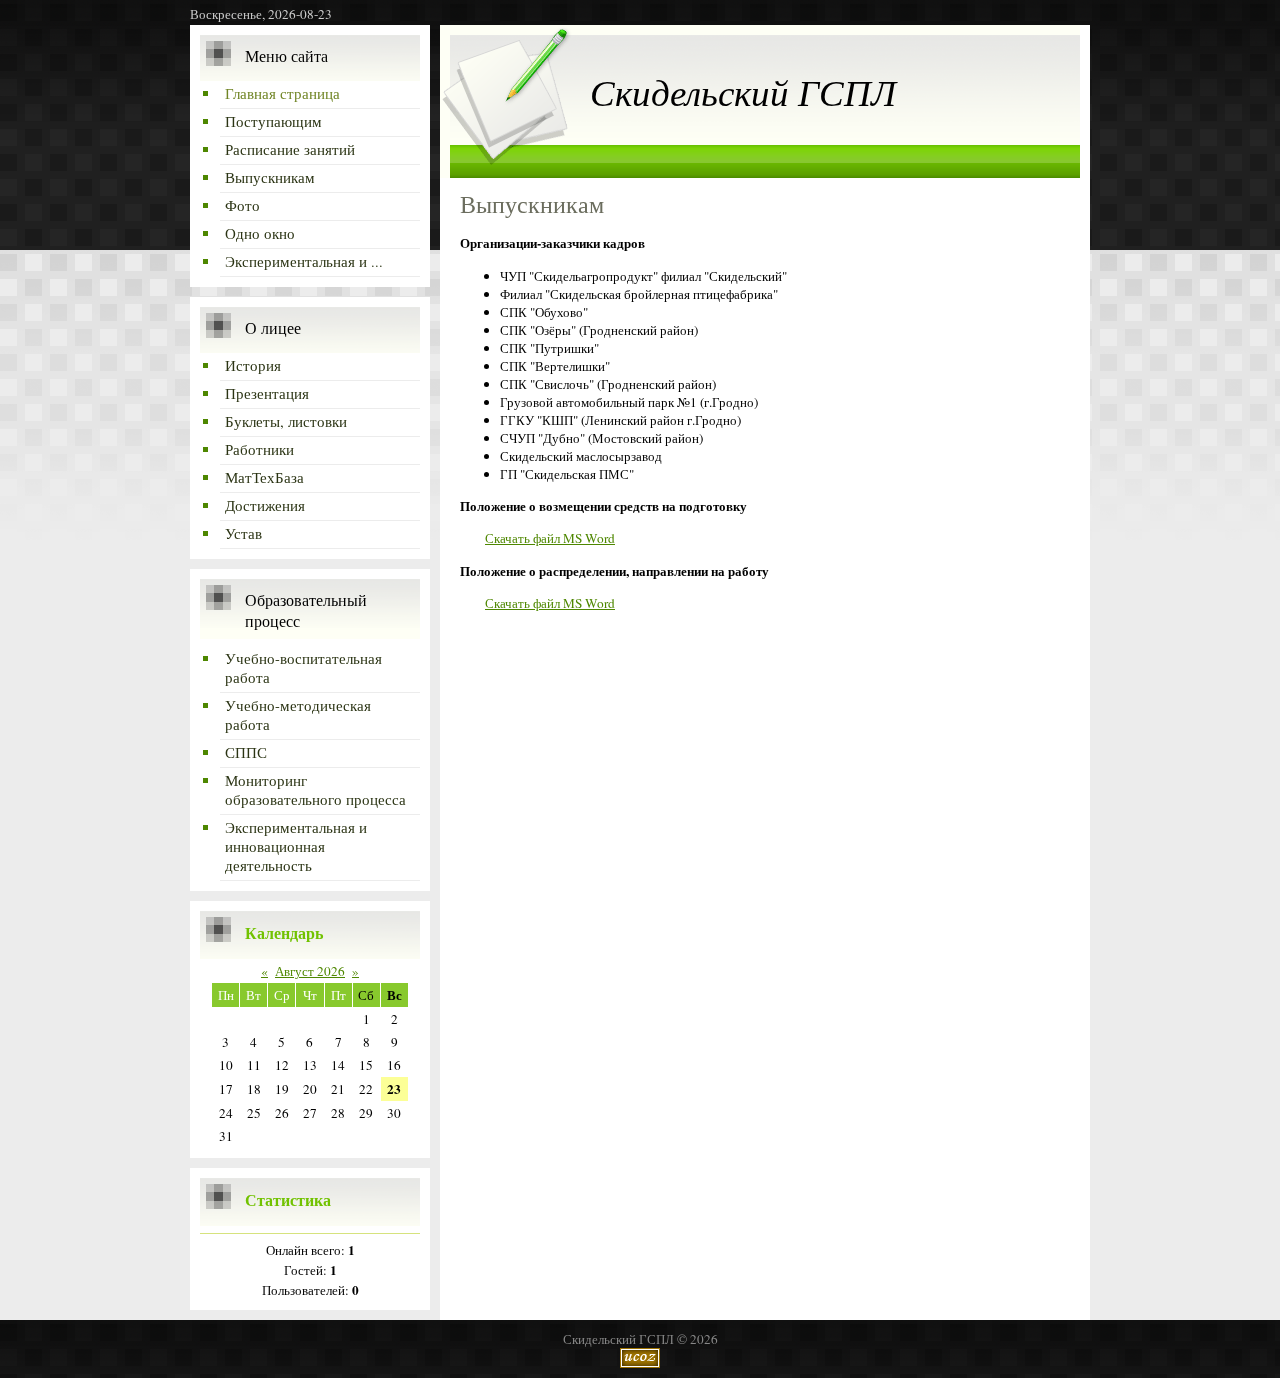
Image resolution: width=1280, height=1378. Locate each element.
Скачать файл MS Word (550, 538)
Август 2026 (310, 971)
